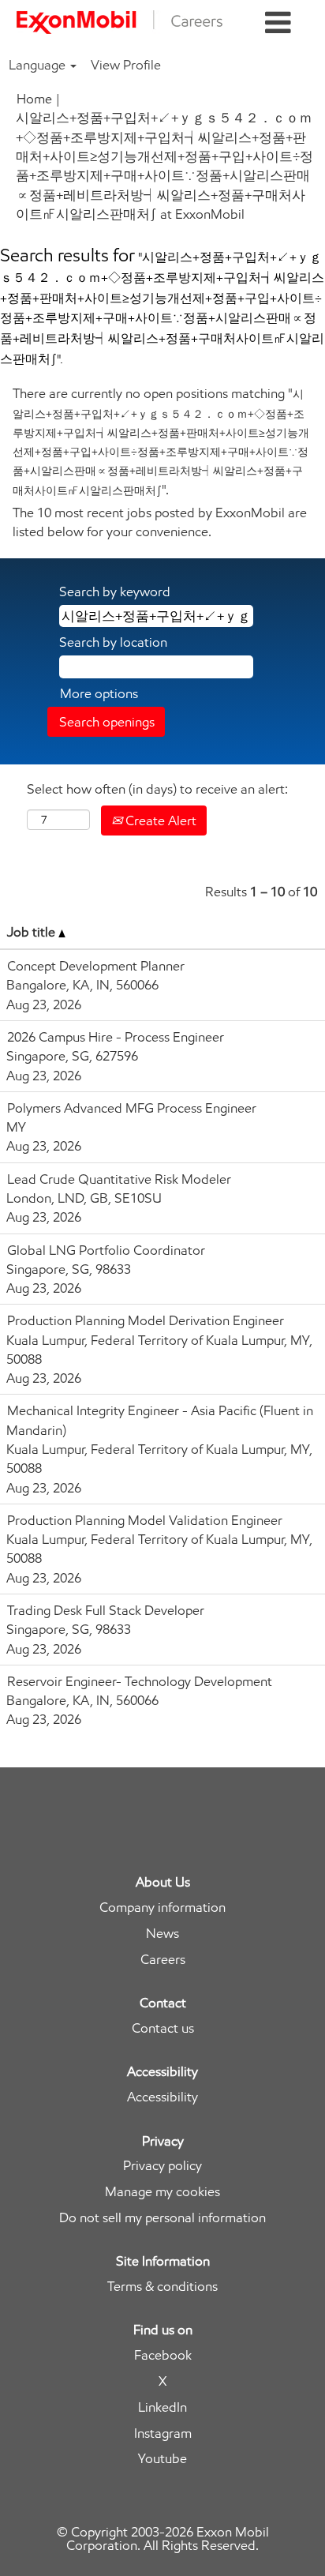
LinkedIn (162, 2407)
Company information (162, 1908)
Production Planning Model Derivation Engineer (146, 1320)
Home (34, 99)
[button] (278, 23)
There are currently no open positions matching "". (161, 441)
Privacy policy (162, 2166)
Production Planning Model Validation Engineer (145, 1520)
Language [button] (39, 65)
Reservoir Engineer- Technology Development (140, 1681)
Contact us (163, 2028)
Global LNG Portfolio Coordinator (106, 1250)
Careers (163, 1960)
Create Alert (159, 820)
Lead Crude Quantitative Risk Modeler (119, 1179)
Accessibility (162, 2097)
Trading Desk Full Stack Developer (106, 1610)
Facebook (163, 2355)
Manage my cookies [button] (162, 2192)
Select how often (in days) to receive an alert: (157, 789)
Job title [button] (33, 932)
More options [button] (99, 693)
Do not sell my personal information (162, 2218)
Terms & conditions (162, 2287)
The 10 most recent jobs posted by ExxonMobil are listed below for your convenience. (160, 522)
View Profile (126, 65)
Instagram (163, 2433)
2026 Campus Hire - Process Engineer (116, 1037)
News (162, 1934)
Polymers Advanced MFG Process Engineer (132, 1108)
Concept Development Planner (96, 966)
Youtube (162, 2459)
